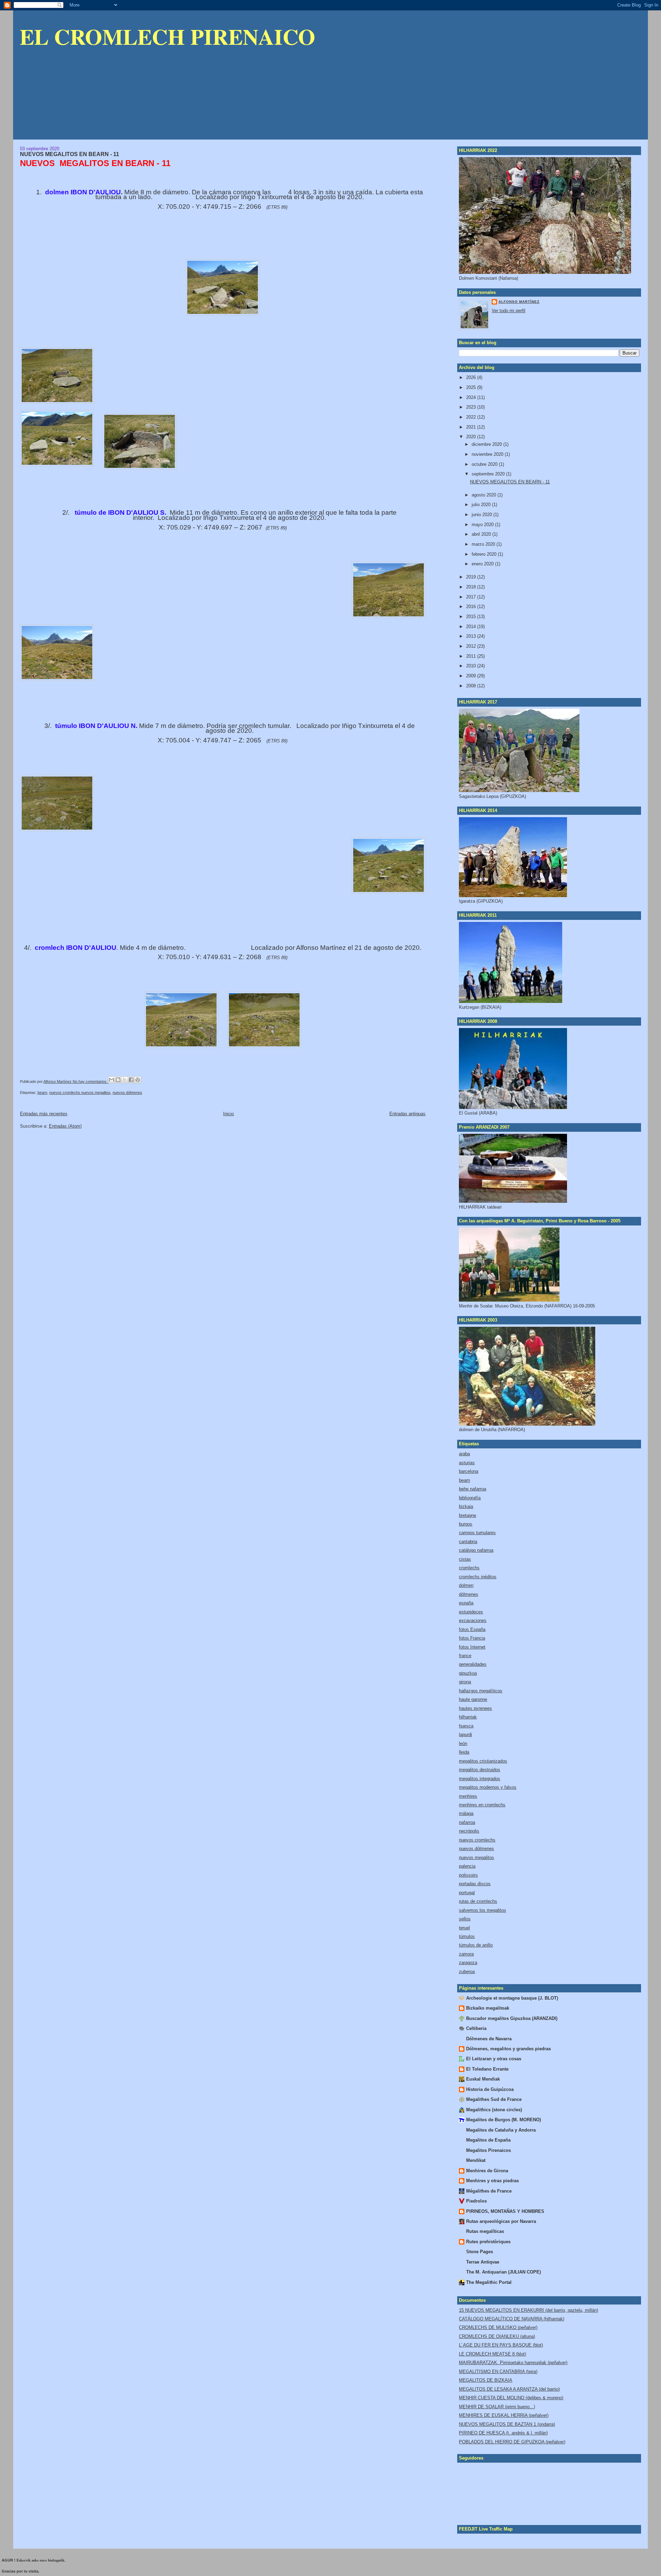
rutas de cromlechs (478, 1901)
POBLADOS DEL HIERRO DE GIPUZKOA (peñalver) (512, 2442)
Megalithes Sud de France (494, 2099)
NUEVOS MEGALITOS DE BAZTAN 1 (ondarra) (507, 2424)
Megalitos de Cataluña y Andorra (501, 2130)
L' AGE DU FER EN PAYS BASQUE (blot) (501, 2345)
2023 (472, 407)
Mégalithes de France (489, 2191)
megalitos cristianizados (483, 1761)
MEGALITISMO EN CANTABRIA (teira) (498, 2372)
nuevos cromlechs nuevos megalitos (80, 1092)
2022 (472, 417)
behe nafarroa (473, 1489)
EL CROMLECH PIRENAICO (167, 36)
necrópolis (469, 1831)
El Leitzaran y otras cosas (494, 2059)
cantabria (468, 1542)
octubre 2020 (485, 464)
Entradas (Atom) (65, 1126)
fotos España (472, 1629)
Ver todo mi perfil (508, 311)
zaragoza (468, 1963)
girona (465, 1682)
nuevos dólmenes (127, 1092)
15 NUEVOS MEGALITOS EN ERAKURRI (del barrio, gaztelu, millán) (528, 2310)
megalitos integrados (480, 1779)
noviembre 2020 (488, 454)
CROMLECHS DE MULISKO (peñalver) (498, 2327)
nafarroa (467, 1822)
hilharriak (468, 1717)
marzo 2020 (484, 544)
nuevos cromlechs (477, 1840)
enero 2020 (483, 564)
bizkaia (466, 1506)
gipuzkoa (468, 1673)
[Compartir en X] (125, 1080)
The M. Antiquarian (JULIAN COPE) (503, 2272)
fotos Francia (472, 1638)
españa (466, 1603)
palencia (467, 1866)
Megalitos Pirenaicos (489, 2150)
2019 (472, 577)
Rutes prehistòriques (488, 2242)
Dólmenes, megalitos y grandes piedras (508, 2049)
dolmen (466, 1585)
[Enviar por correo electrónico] (112, 1080)
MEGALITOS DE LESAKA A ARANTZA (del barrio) (509, 2389)
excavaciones (473, 1620)
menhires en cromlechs (482, 1805)
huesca (466, 1726)
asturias (467, 1463)
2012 (472, 646)
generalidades (473, 1664)
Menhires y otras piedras (492, 2181)
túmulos (467, 1936)
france (465, 1656)
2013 (472, 636)
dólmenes (469, 1594)
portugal (467, 1893)
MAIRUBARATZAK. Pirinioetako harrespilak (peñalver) (513, 2363)
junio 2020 (482, 515)
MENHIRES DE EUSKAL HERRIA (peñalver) (504, 2415)
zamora (466, 1954)
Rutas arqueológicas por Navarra (501, 2221)
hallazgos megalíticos (481, 1691)
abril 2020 (482, 534)
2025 (472, 387)
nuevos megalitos (476, 1857)
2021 (472, 427)
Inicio (228, 1114)
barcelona (469, 1471)
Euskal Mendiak (483, 2079)
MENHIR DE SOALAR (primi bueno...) (497, 2407)
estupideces (471, 1612)
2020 (472, 437)
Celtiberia (476, 2028)
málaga (466, 1813)
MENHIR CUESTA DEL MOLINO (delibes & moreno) (511, 2398)
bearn (42, 1092)
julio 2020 (482, 505)
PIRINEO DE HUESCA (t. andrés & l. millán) (503, 2433)
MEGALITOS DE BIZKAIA (486, 2380)
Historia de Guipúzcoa (490, 2089)
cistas (465, 1559)
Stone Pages (480, 2252)
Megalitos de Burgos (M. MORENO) (503, 2120)
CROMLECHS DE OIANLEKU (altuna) (497, 2336)
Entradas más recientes (44, 1114)
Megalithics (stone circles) (494, 2110)
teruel (464, 1928)
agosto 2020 (485, 495)
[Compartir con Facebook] (131, 1080)
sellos (465, 1919)
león (463, 1743)
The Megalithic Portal (489, 2282)
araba (464, 1454)
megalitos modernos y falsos (488, 1787)
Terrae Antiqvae (483, 2262)
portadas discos (475, 1884)
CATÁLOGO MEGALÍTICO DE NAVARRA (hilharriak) (512, 2319)
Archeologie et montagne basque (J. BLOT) (512, 1998)
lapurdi (465, 1735)
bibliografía (470, 1498)
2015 (472, 617)
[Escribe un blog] (118, 1080)
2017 (472, 597)
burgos (466, 1524)
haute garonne (473, 1699)
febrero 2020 (485, 554)
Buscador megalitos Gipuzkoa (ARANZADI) (512, 2018)
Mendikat (476, 2160)
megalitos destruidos (480, 1770)
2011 (472, 656)
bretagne (468, 1515)
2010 (472, 666)
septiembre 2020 (489, 474)
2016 (472, 607)
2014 (472, 627)
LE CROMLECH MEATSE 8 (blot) (492, 2354)
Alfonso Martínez (519, 302)
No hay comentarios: (91, 1081)
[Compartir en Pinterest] (138, 1080)
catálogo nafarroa (476, 1550)
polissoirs (468, 1875)
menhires (468, 1796)
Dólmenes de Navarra (489, 2039)
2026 (472, 377)
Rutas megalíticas (485, 2231)
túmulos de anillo (476, 1945)
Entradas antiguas (407, 1114)
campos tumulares (477, 1533)
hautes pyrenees (475, 1708)
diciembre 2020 (487, 444)
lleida (464, 1752)
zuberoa (467, 1972)
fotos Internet (472, 1647)
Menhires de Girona (487, 2171)
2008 (472, 686)
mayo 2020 (483, 525)
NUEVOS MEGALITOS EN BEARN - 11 (70, 154)
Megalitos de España (488, 2140)
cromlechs (469, 1568)
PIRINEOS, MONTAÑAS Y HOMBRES (505, 2211)
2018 (472, 587)
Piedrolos (476, 2201)
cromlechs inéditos (478, 1577)
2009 (472, 676)
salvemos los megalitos (482, 1910)
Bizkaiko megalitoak (488, 2008)
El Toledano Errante (487, 2069)
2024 (472, 397)
